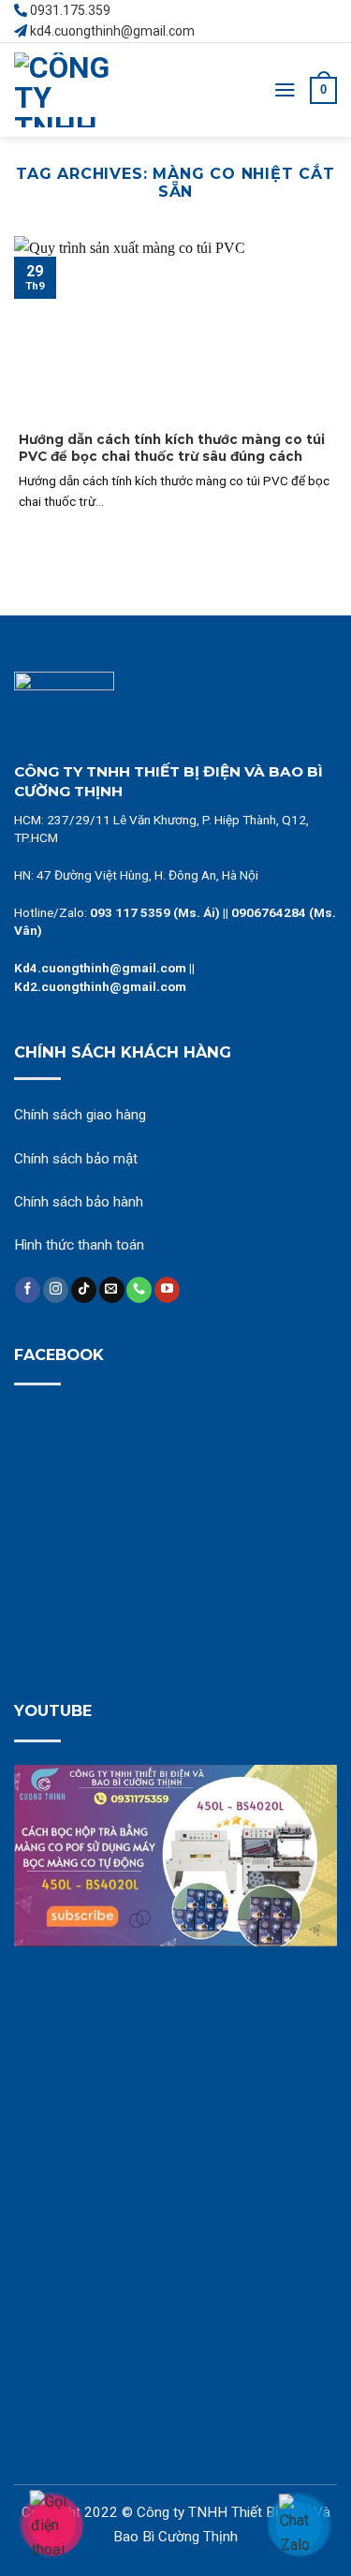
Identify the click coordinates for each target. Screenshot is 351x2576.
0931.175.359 (70, 10)
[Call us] (139, 1290)
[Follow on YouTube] (167, 1290)
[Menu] (285, 90)
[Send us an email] (112, 1290)
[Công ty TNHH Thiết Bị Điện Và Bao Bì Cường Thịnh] (84, 90)
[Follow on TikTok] (84, 1290)
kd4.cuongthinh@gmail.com (112, 31)
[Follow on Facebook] (28, 1290)
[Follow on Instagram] (56, 1290)
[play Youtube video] (175, 1856)
